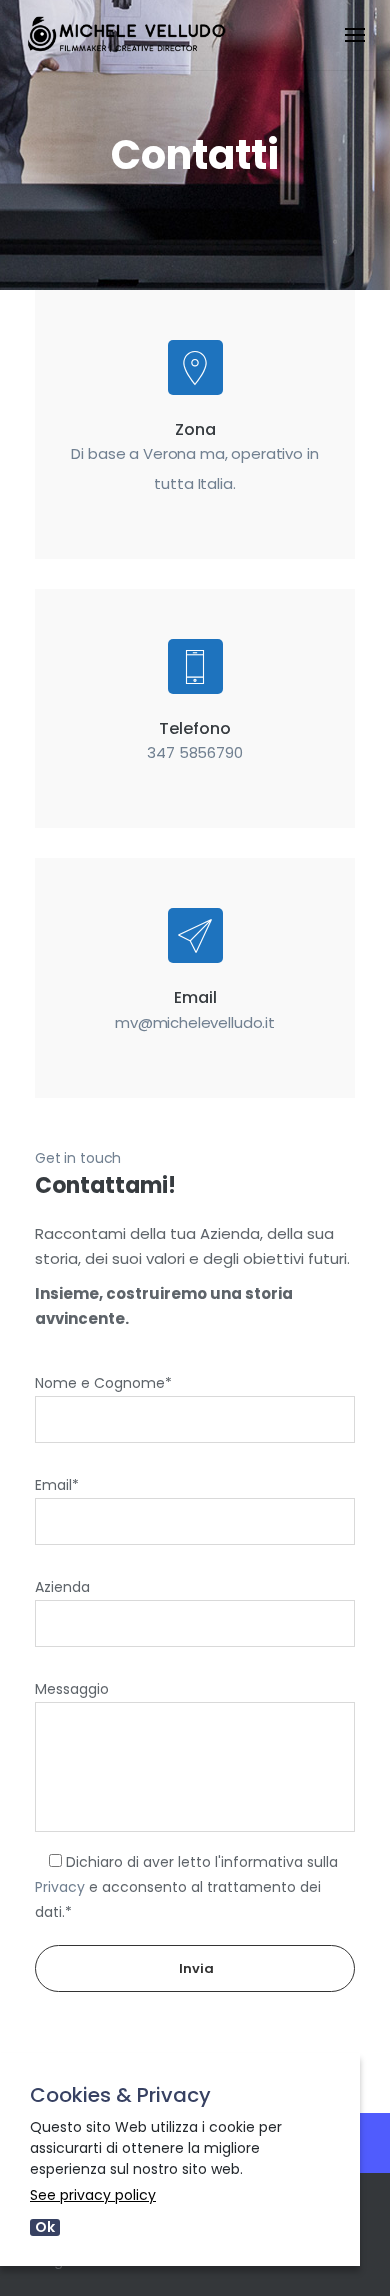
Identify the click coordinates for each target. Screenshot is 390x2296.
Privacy (60, 1887)
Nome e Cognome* (103, 1383)
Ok (45, 2227)
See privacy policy (93, 2195)
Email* (57, 1485)
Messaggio (72, 1689)
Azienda (62, 1587)
